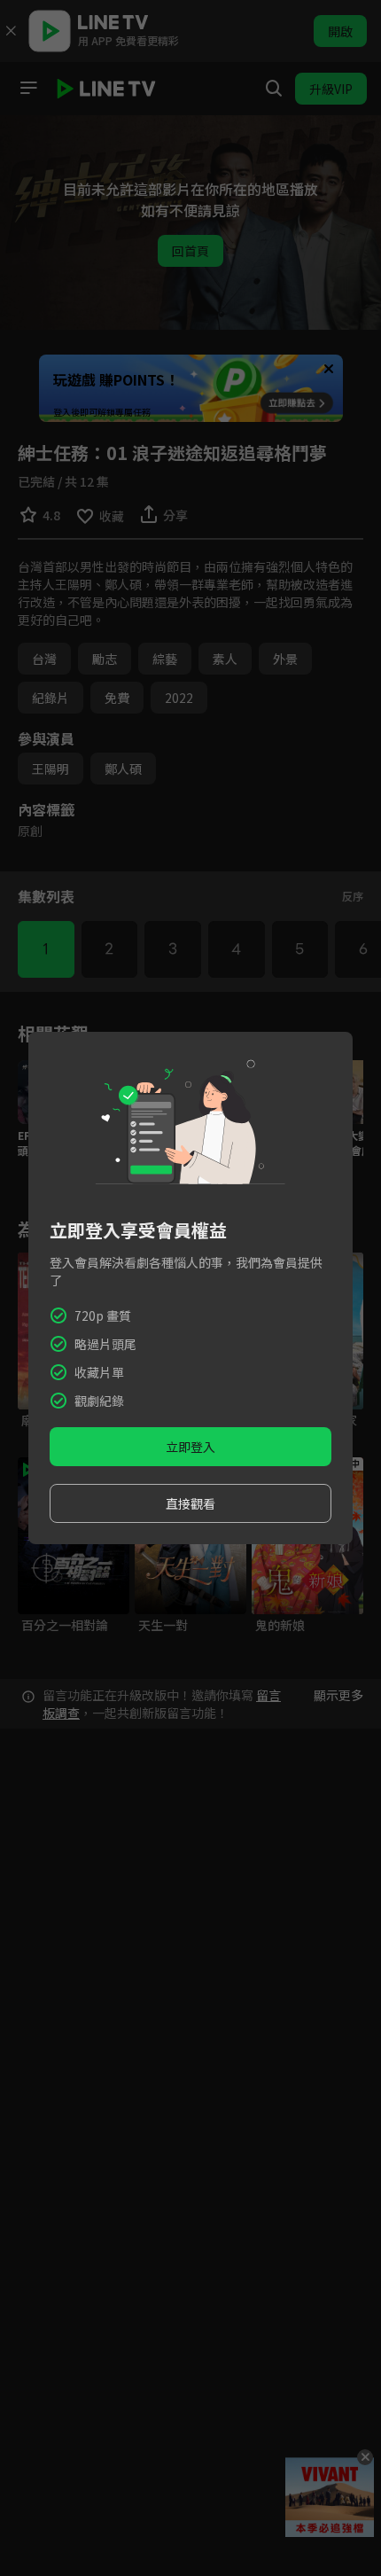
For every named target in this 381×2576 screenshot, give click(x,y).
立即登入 (190, 1447)
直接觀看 (190, 1503)
